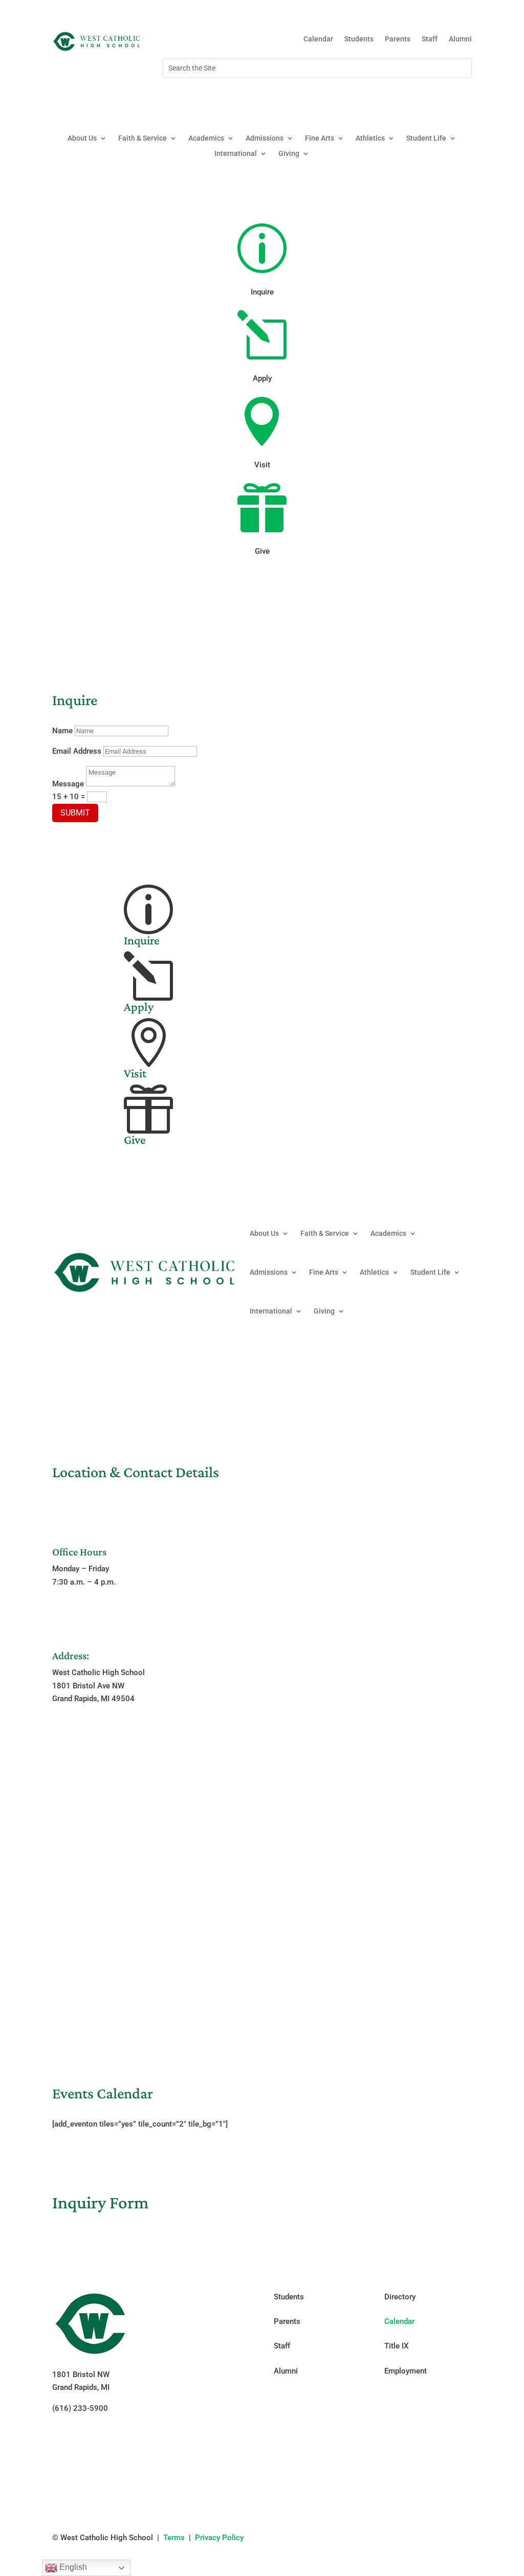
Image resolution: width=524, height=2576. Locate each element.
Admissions (265, 138)
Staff (430, 39)
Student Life (426, 138)
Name (62, 731)
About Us (82, 138)
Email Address (77, 751)
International (236, 154)
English (72, 2567)
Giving (289, 154)
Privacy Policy (219, 2538)
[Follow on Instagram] (423, 97)
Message (68, 784)
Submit (75, 813)
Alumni (460, 39)
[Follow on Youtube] (464, 97)
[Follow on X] (443, 97)
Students (359, 39)
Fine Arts (320, 138)
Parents (398, 39)
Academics (206, 138)
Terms (174, 2538)
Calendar (318, 39)
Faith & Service (143, 138)
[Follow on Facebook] (402, 97)
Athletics (370, 138)
